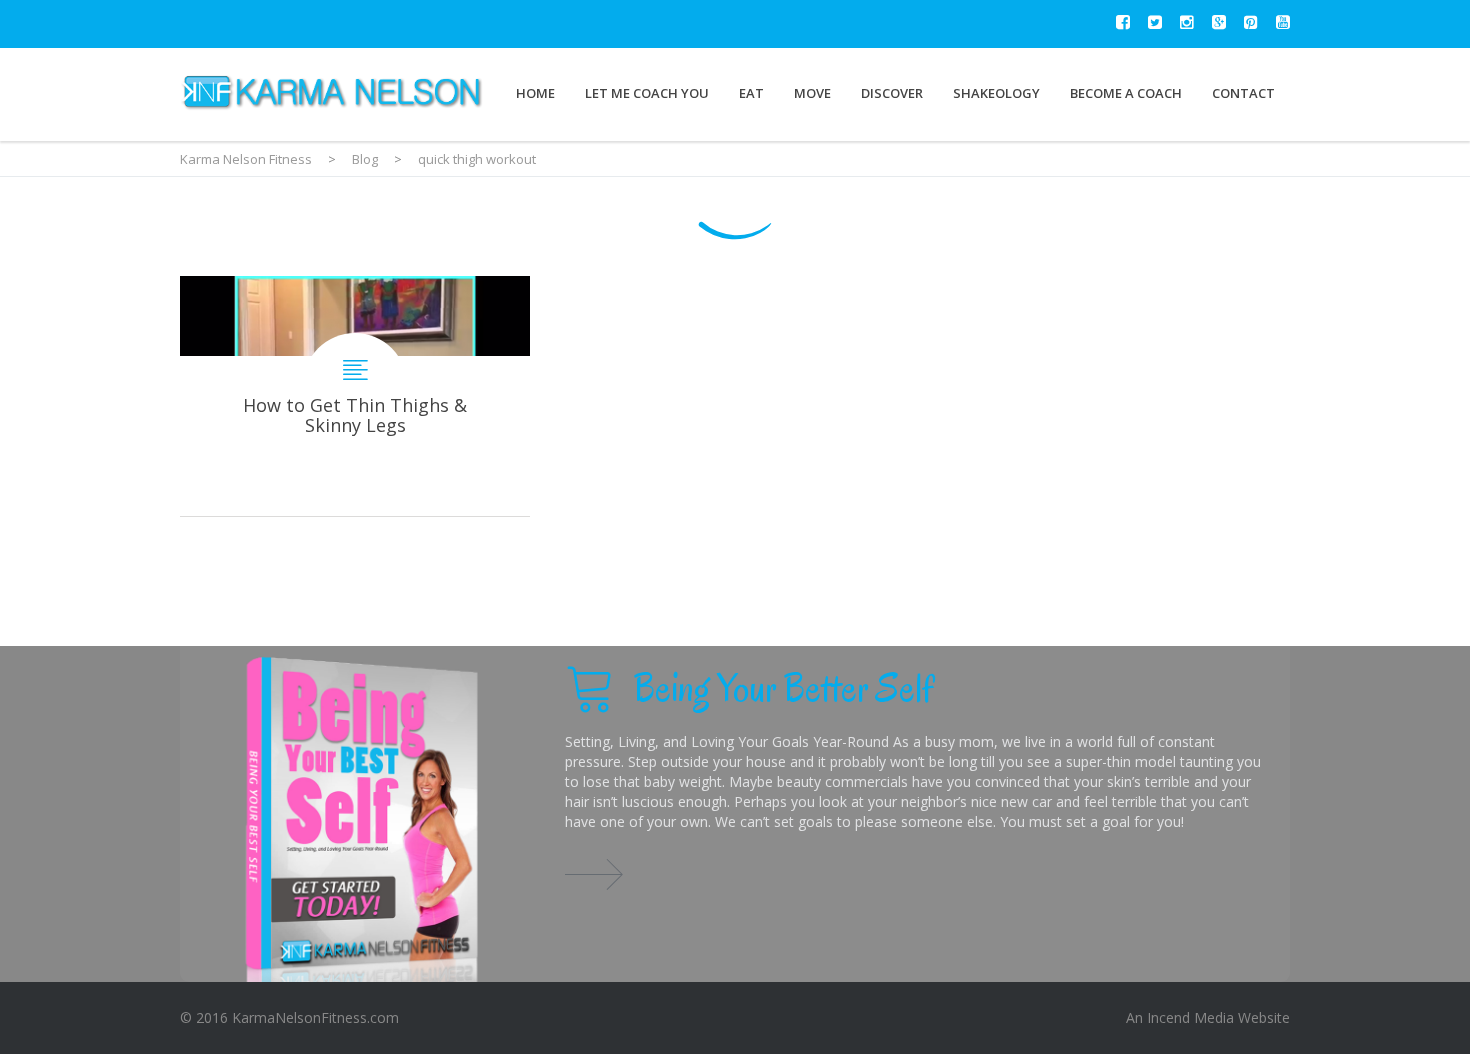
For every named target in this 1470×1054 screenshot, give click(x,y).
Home (535, 93)
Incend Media (1190, 1017)
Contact (1243, 93)
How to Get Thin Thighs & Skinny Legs (355, 396)
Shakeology (996, 93)
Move (812, 93)
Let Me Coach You (647, 93)
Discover (892, 93)
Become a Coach (1126, 93)
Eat (751, 93)
